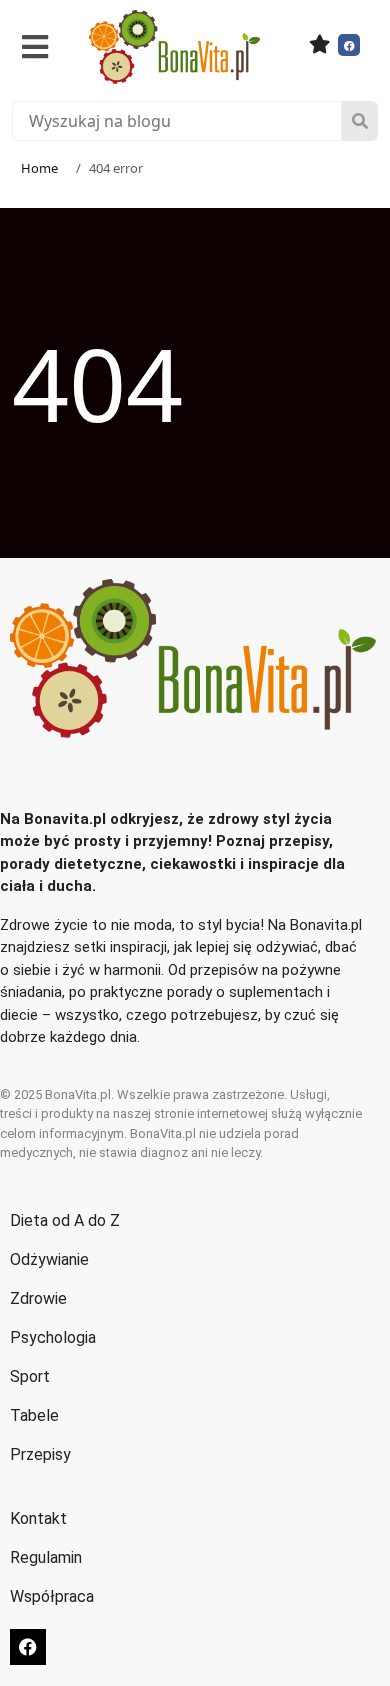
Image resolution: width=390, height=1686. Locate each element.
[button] (35, 46)
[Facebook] (349, 45)
